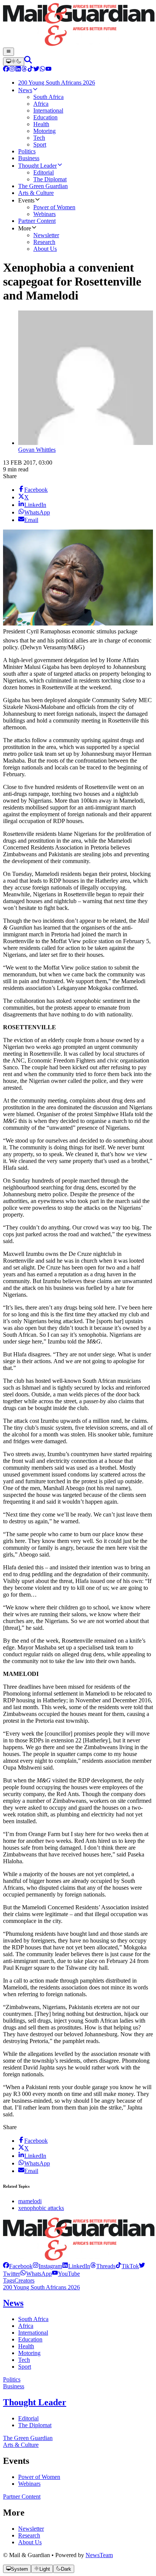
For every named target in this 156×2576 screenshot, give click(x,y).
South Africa (33, 2319)
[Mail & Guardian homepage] (78, 25)
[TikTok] (30, 70)
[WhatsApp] (42, 70)
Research (29, 2535)
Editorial (28, 2418)
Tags (9, 2280)
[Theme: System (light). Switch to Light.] (14, 62)
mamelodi (30, 2201)
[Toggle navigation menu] (9, 52)
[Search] (28, 61)
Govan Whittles (37, 450)
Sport (25, 2367)
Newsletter (31, 2529)
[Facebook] (6, 70)
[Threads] (24, 70)
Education (30, 2339)
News (13, 2303)
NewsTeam (99, 2555)
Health (26, 2346)
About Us (30, 2542)
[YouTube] (48, 70)
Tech (24, 2360)
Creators (24, 2280)
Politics (12, 2379)
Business (14, 2386)
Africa (26, 2326)
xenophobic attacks (41, 2208)
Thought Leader (35, 2402)
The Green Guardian (28, 2438)
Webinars (29, 2484)
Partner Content (22, 2496)
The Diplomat (35, 2425)
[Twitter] (36, 70)
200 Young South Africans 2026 (41, 2287)
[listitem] (18, 2266)
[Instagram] (12, 70)
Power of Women (39, 2477)
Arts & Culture (21, 2445)
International (33, 2333)
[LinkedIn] (18, 70)
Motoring (29, 2353)
